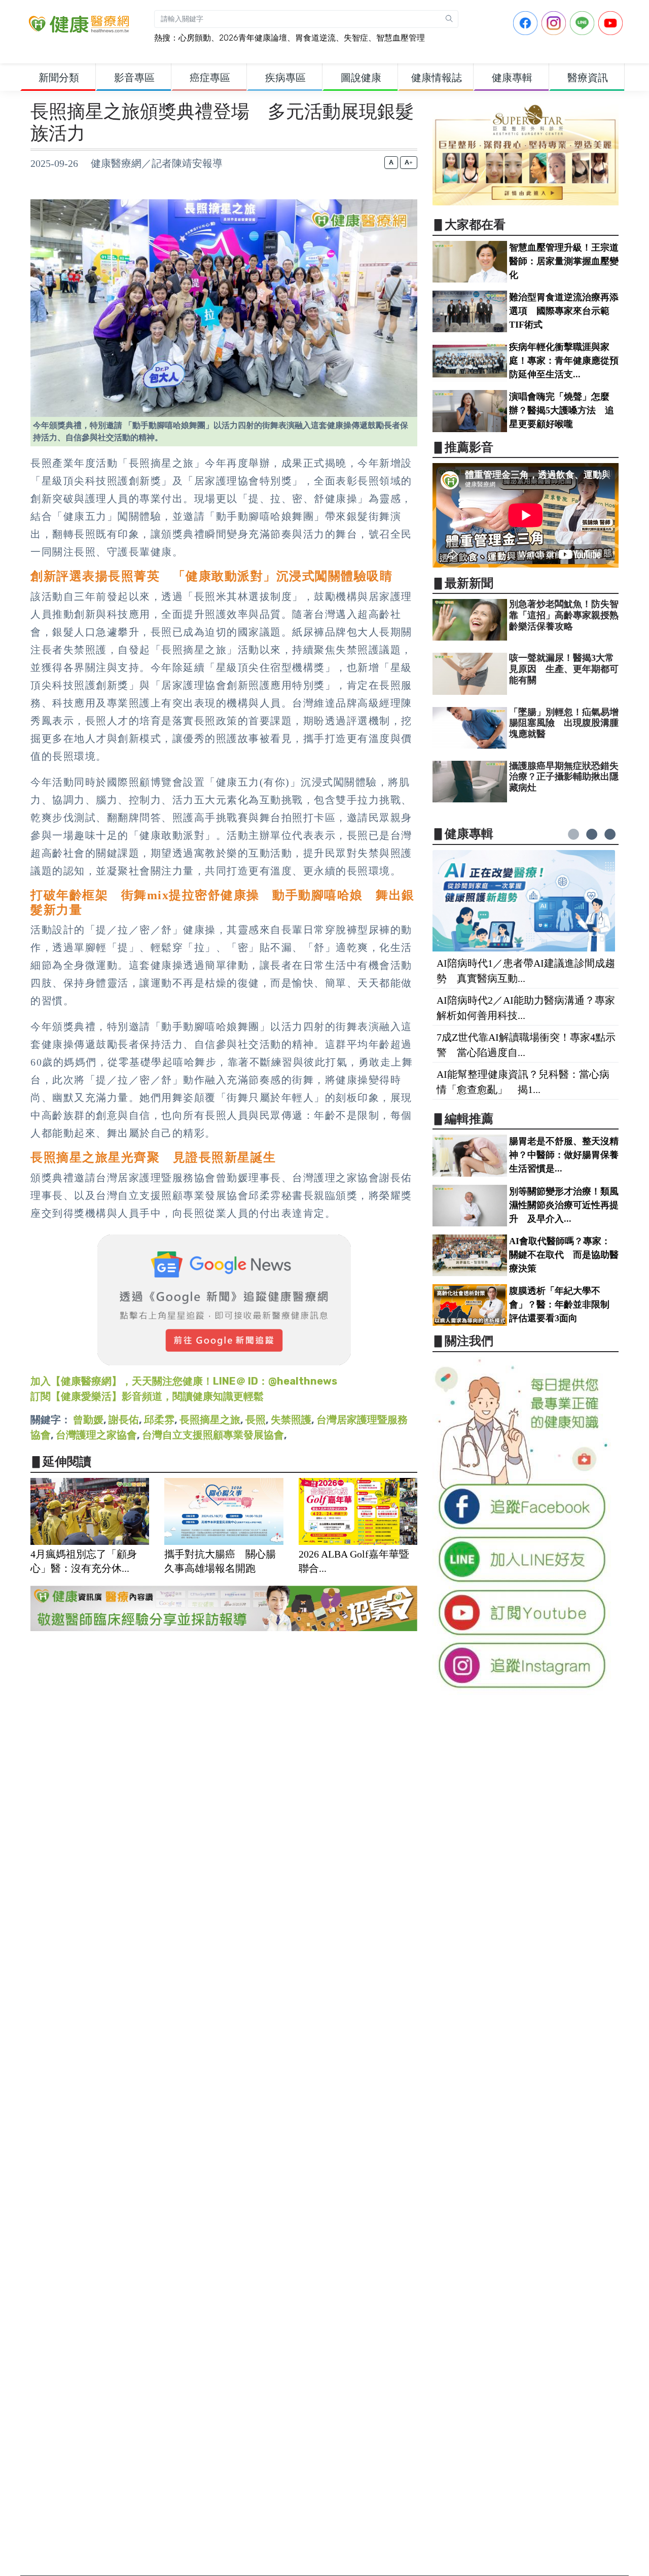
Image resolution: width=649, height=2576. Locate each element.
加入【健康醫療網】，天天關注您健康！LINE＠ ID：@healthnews (184, 1381)
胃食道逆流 (315, 38)
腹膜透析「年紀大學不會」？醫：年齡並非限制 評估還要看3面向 (564, 1304)
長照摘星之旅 (210, 1420)
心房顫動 (195, 38)
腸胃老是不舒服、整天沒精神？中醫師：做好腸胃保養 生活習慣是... (568, 1155)
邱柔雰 (159, 1420)
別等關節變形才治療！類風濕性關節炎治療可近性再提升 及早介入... (564, 1205)
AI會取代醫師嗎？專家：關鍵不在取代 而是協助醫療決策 (564, 1255)
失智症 (356, 38)
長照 (256, 1420)
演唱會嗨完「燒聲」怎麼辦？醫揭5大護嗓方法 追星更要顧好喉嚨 (562, 410)
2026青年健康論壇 (253, 38)
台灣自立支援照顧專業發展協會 (213, 1435)
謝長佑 (124, 1420)
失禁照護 (291, 1420)
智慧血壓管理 (401, 38)
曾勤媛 (88, 1420)
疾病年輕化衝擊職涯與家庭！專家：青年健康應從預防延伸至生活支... (564, 361)
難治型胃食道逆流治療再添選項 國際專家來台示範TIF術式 (564, 311)
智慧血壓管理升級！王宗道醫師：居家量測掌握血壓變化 (564, 261)
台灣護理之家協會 (96, 1435)
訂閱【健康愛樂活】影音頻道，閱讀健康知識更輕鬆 (147, 1396)
